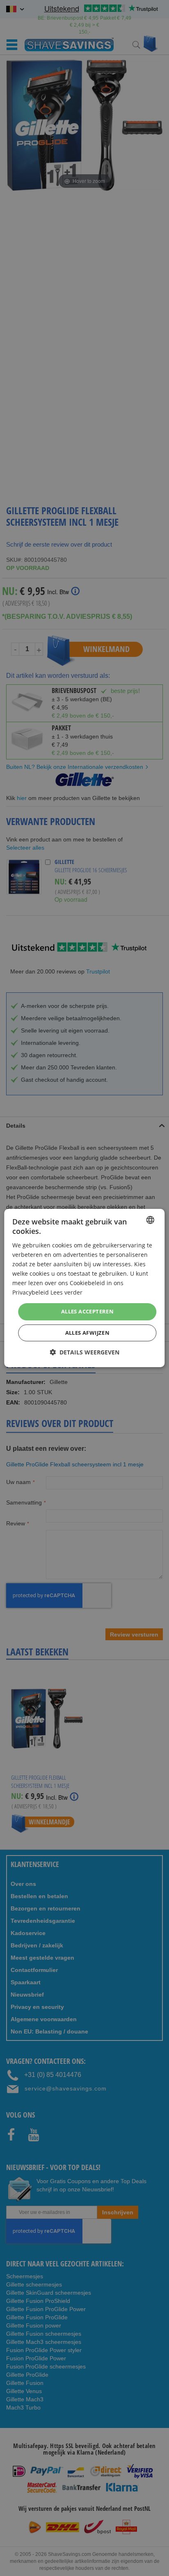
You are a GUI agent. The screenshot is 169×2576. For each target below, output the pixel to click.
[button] (84, 1352)
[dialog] (84, 1288)
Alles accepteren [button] (87, 1311)
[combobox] (151, 1220)
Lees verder (66, 1292)
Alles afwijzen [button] (88, 1333)
